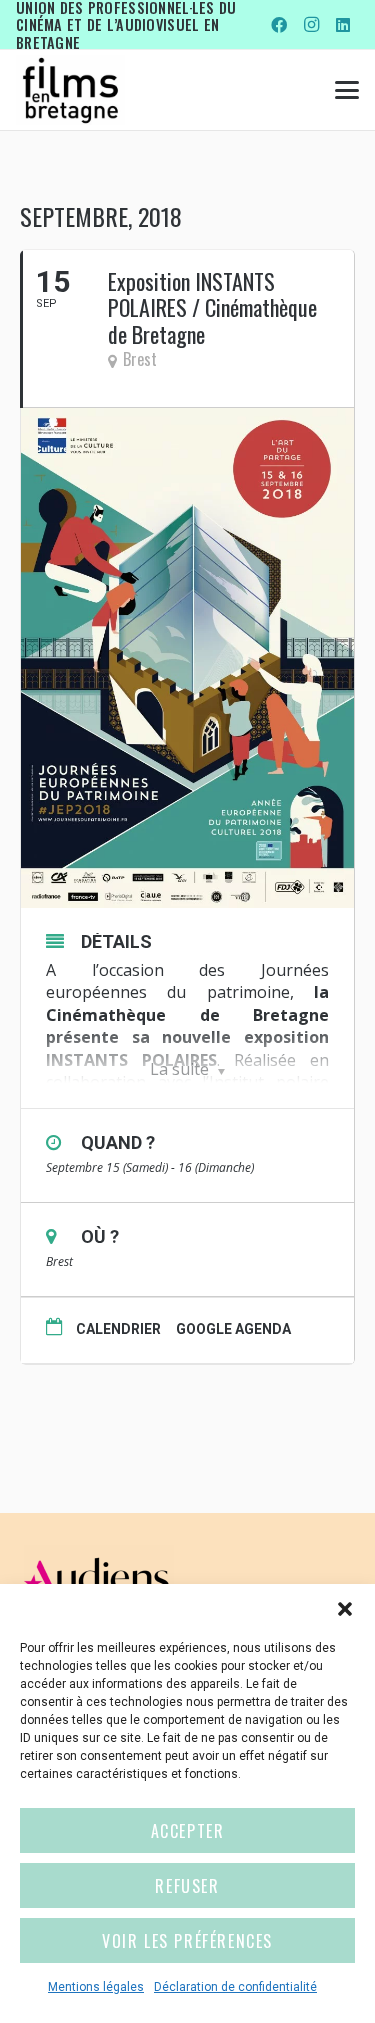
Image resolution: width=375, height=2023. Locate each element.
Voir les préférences (187, 1941)
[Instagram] (311, 25)
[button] (345, 1609)
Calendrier (118, 1329)
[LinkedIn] (343, 25)
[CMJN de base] (70, 90)
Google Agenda (233, 1329)
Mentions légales (96, 1987)
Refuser (187, 1886)
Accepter (188, 1831)
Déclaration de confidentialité (235, 1987)
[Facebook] (279, 25)
